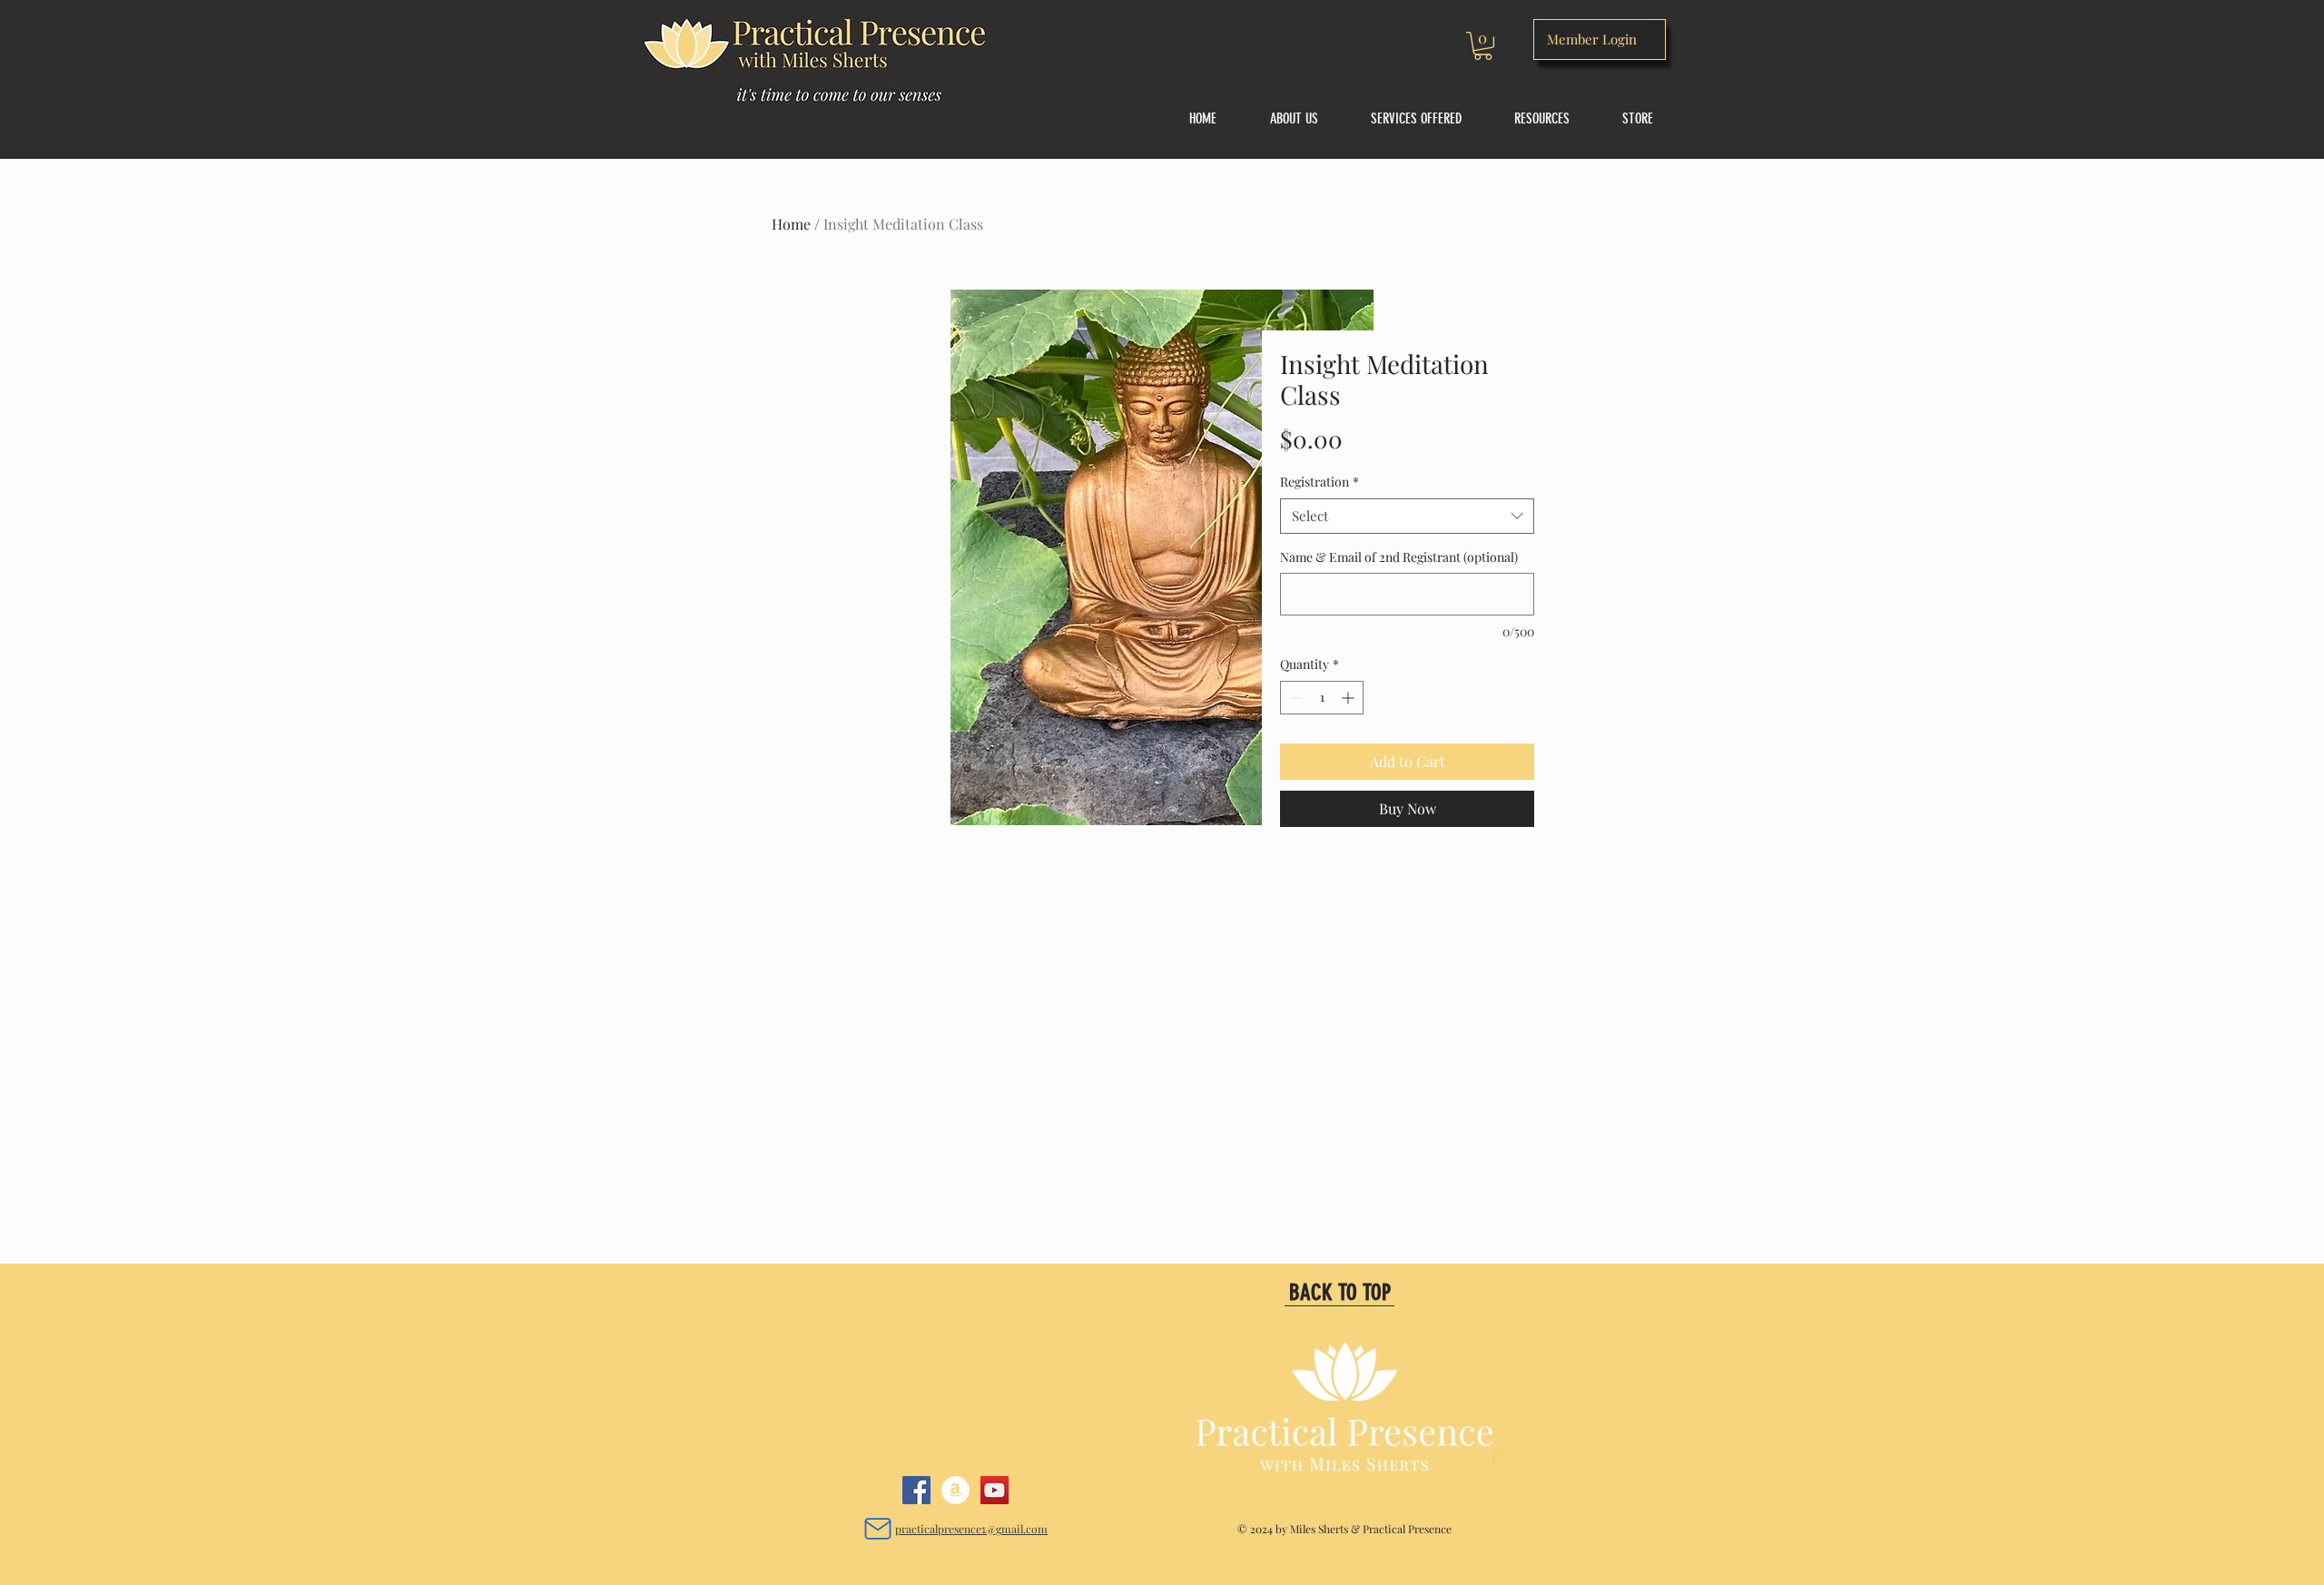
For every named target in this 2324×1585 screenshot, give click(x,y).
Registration (1320, 482)
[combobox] (1407, 516)
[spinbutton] (1322, 698)
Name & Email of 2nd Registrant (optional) (1399, 557)
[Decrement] (1294, 698)
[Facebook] (916, 1490)
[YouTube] (995, 1490)
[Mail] (877, 1528)
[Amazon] (955, 1490)
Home (791, 224)
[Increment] (1349, 698)
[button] (1483, 46)
